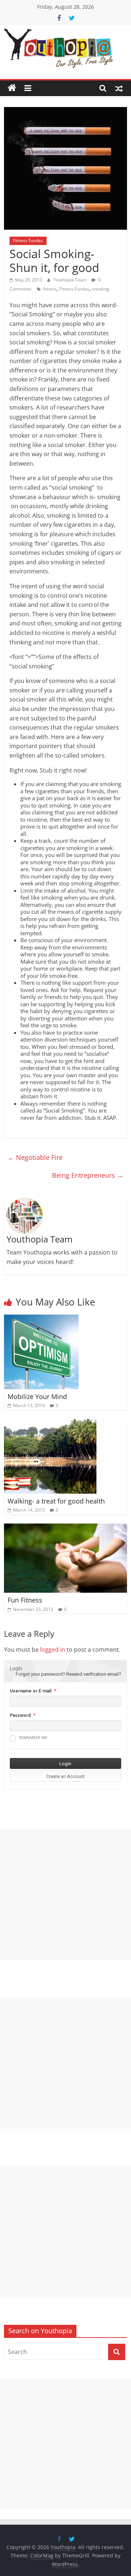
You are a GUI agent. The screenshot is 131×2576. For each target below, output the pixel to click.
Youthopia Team (71, 280)
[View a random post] (119, 88)
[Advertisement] (65, 1895)
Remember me (33, 1738)
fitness (50, 289)
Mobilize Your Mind (37, 1396)
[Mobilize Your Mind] (41, 1319)
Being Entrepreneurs (88, 1175)
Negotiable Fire (35, 1157)
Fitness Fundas (28, 240)
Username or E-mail (31, 1691)
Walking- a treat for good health (56, 1501)
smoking (101, 289)
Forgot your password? (40, 1674)
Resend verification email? (94, 1674)
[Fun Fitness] (65, 1528)
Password (20, 1715)
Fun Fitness (25, 1600)
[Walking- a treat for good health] (50, 1423)
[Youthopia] (12, 88)
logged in (53, 1649)
